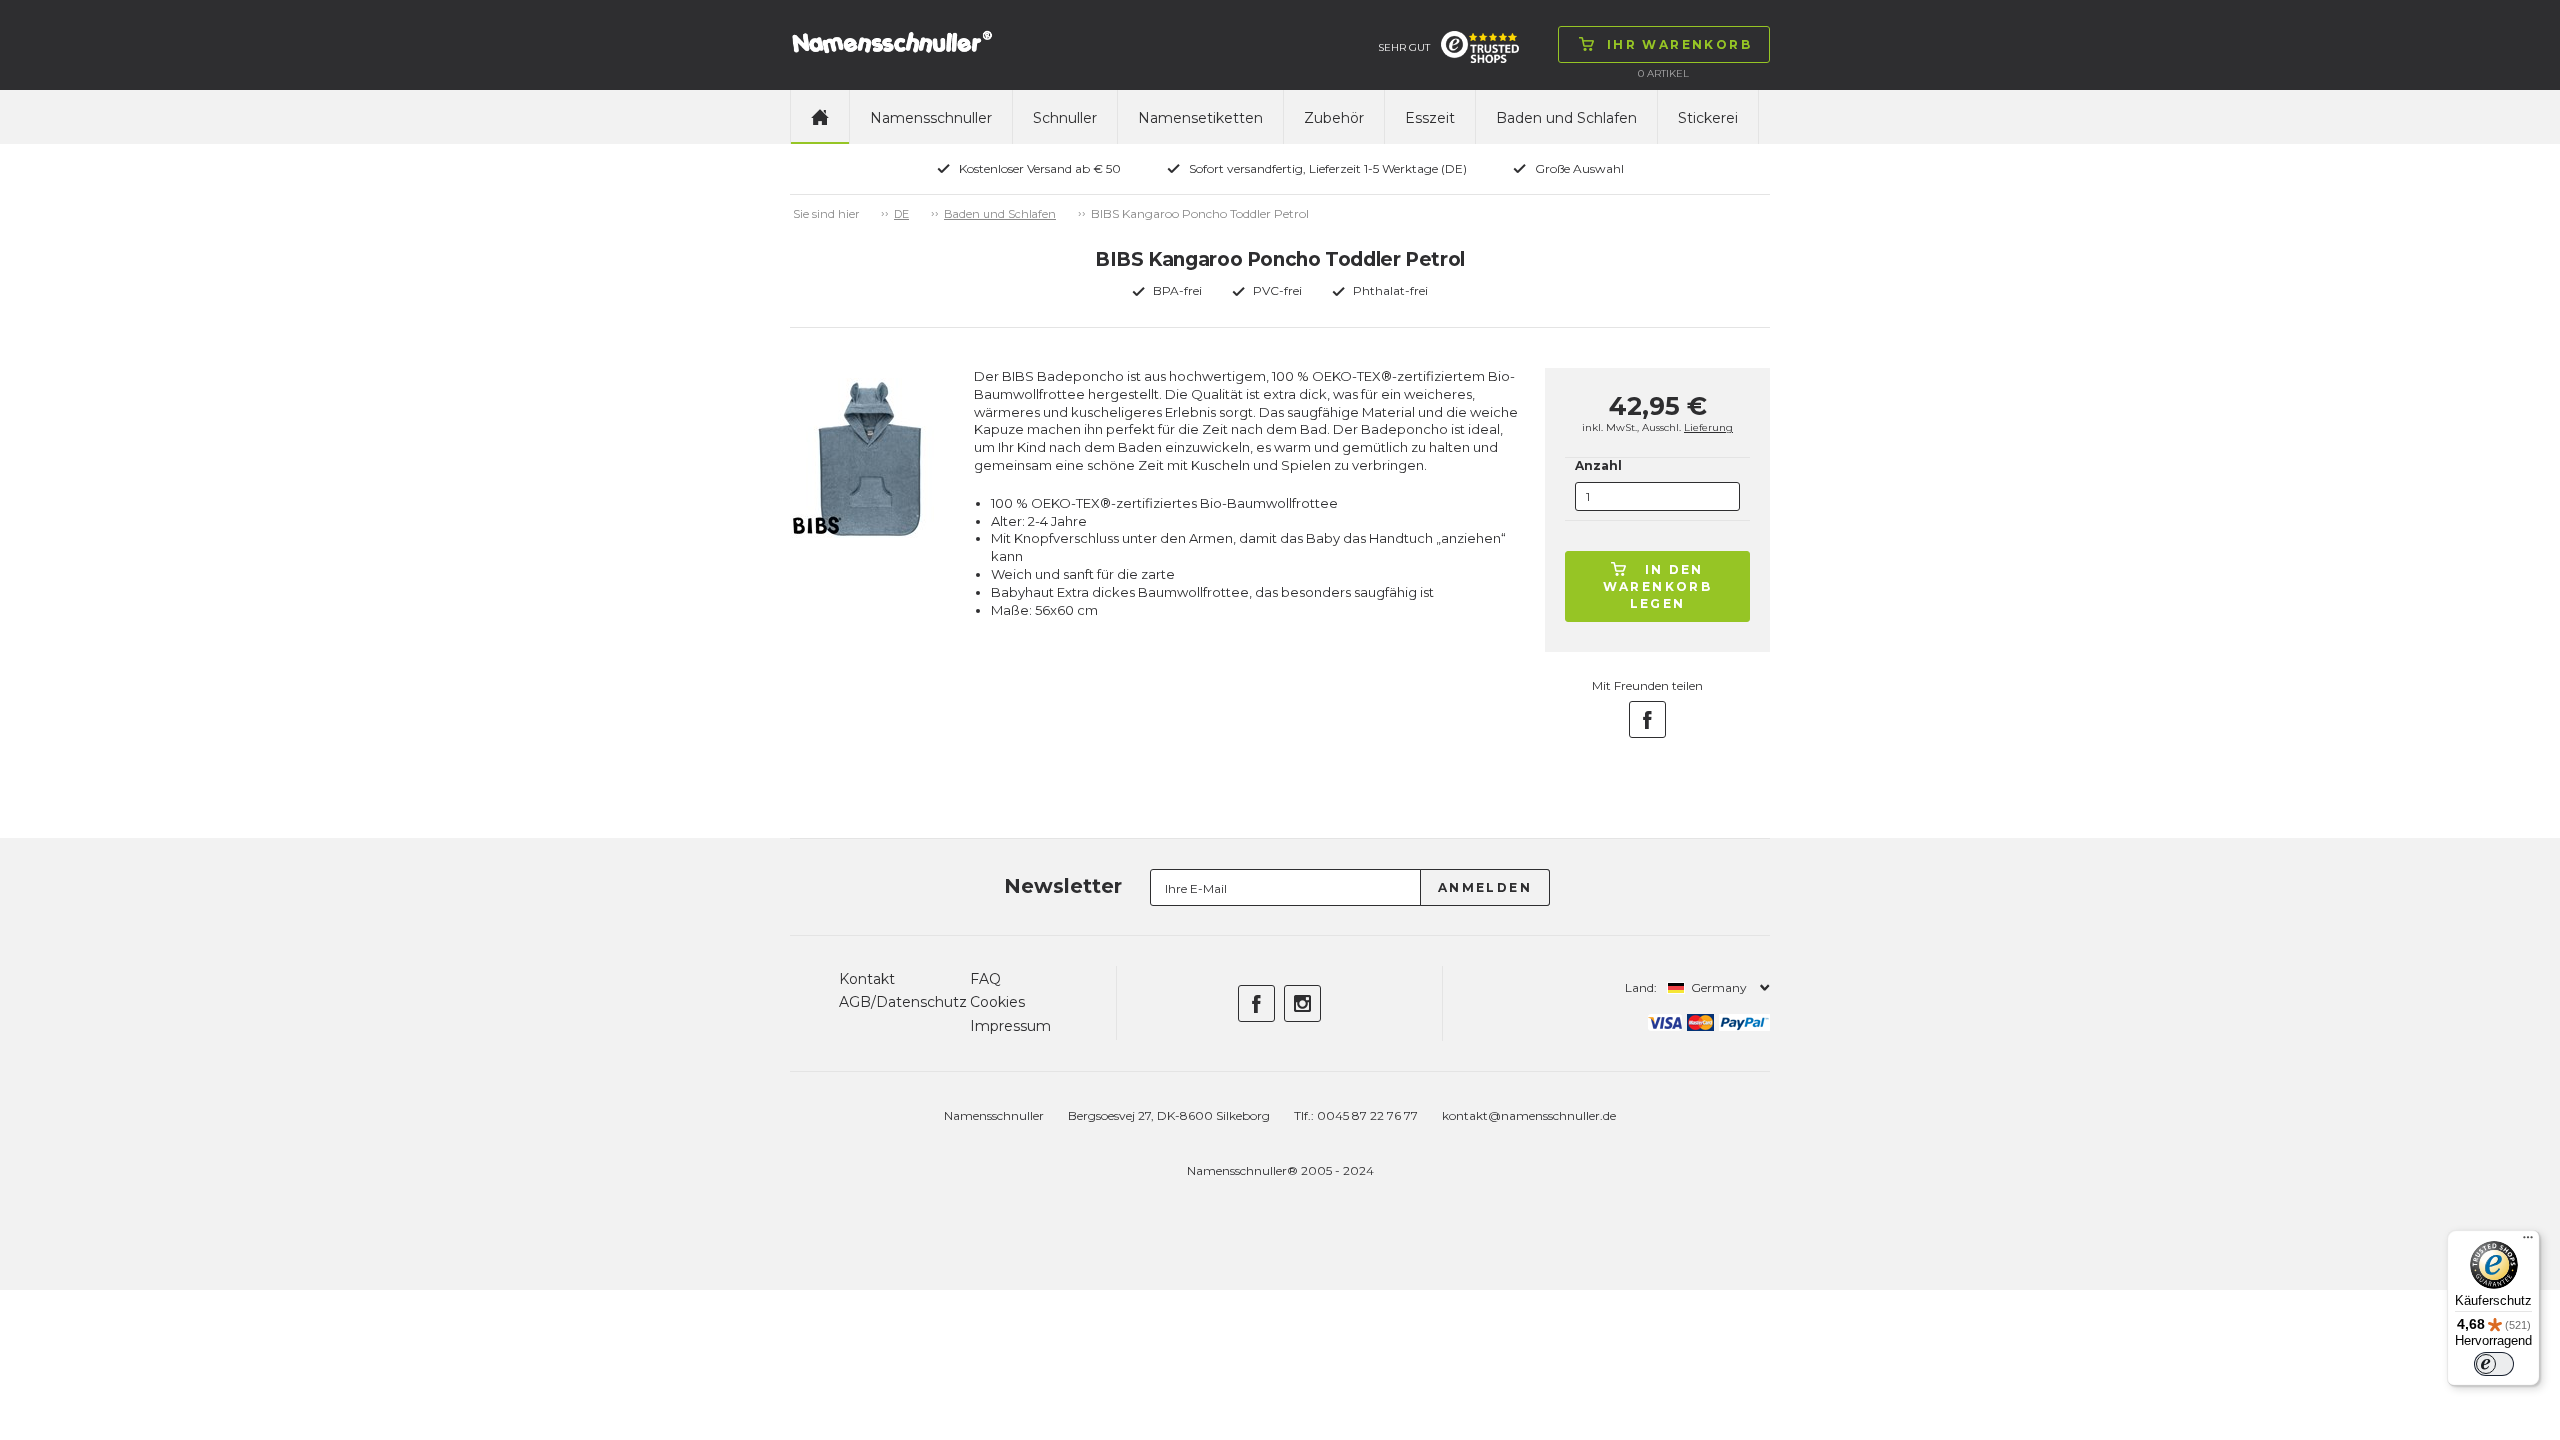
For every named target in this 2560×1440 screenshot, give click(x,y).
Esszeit (1430, 118)
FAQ (985, 979)
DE (901, 214)
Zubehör (1334, 118)
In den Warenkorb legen (1658, 586)
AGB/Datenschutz (903, 1002)
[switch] (2494, 1364)
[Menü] (2528, 1242)
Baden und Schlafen (1566, 118)
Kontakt (867, 979)
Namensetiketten (1200, 118)
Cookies (997, 1002)
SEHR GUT (1404, 47)
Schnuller (1065, 118)
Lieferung (1708, 427)
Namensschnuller (931, 118)
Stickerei (1708, 118)
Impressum (1010, 1026)
